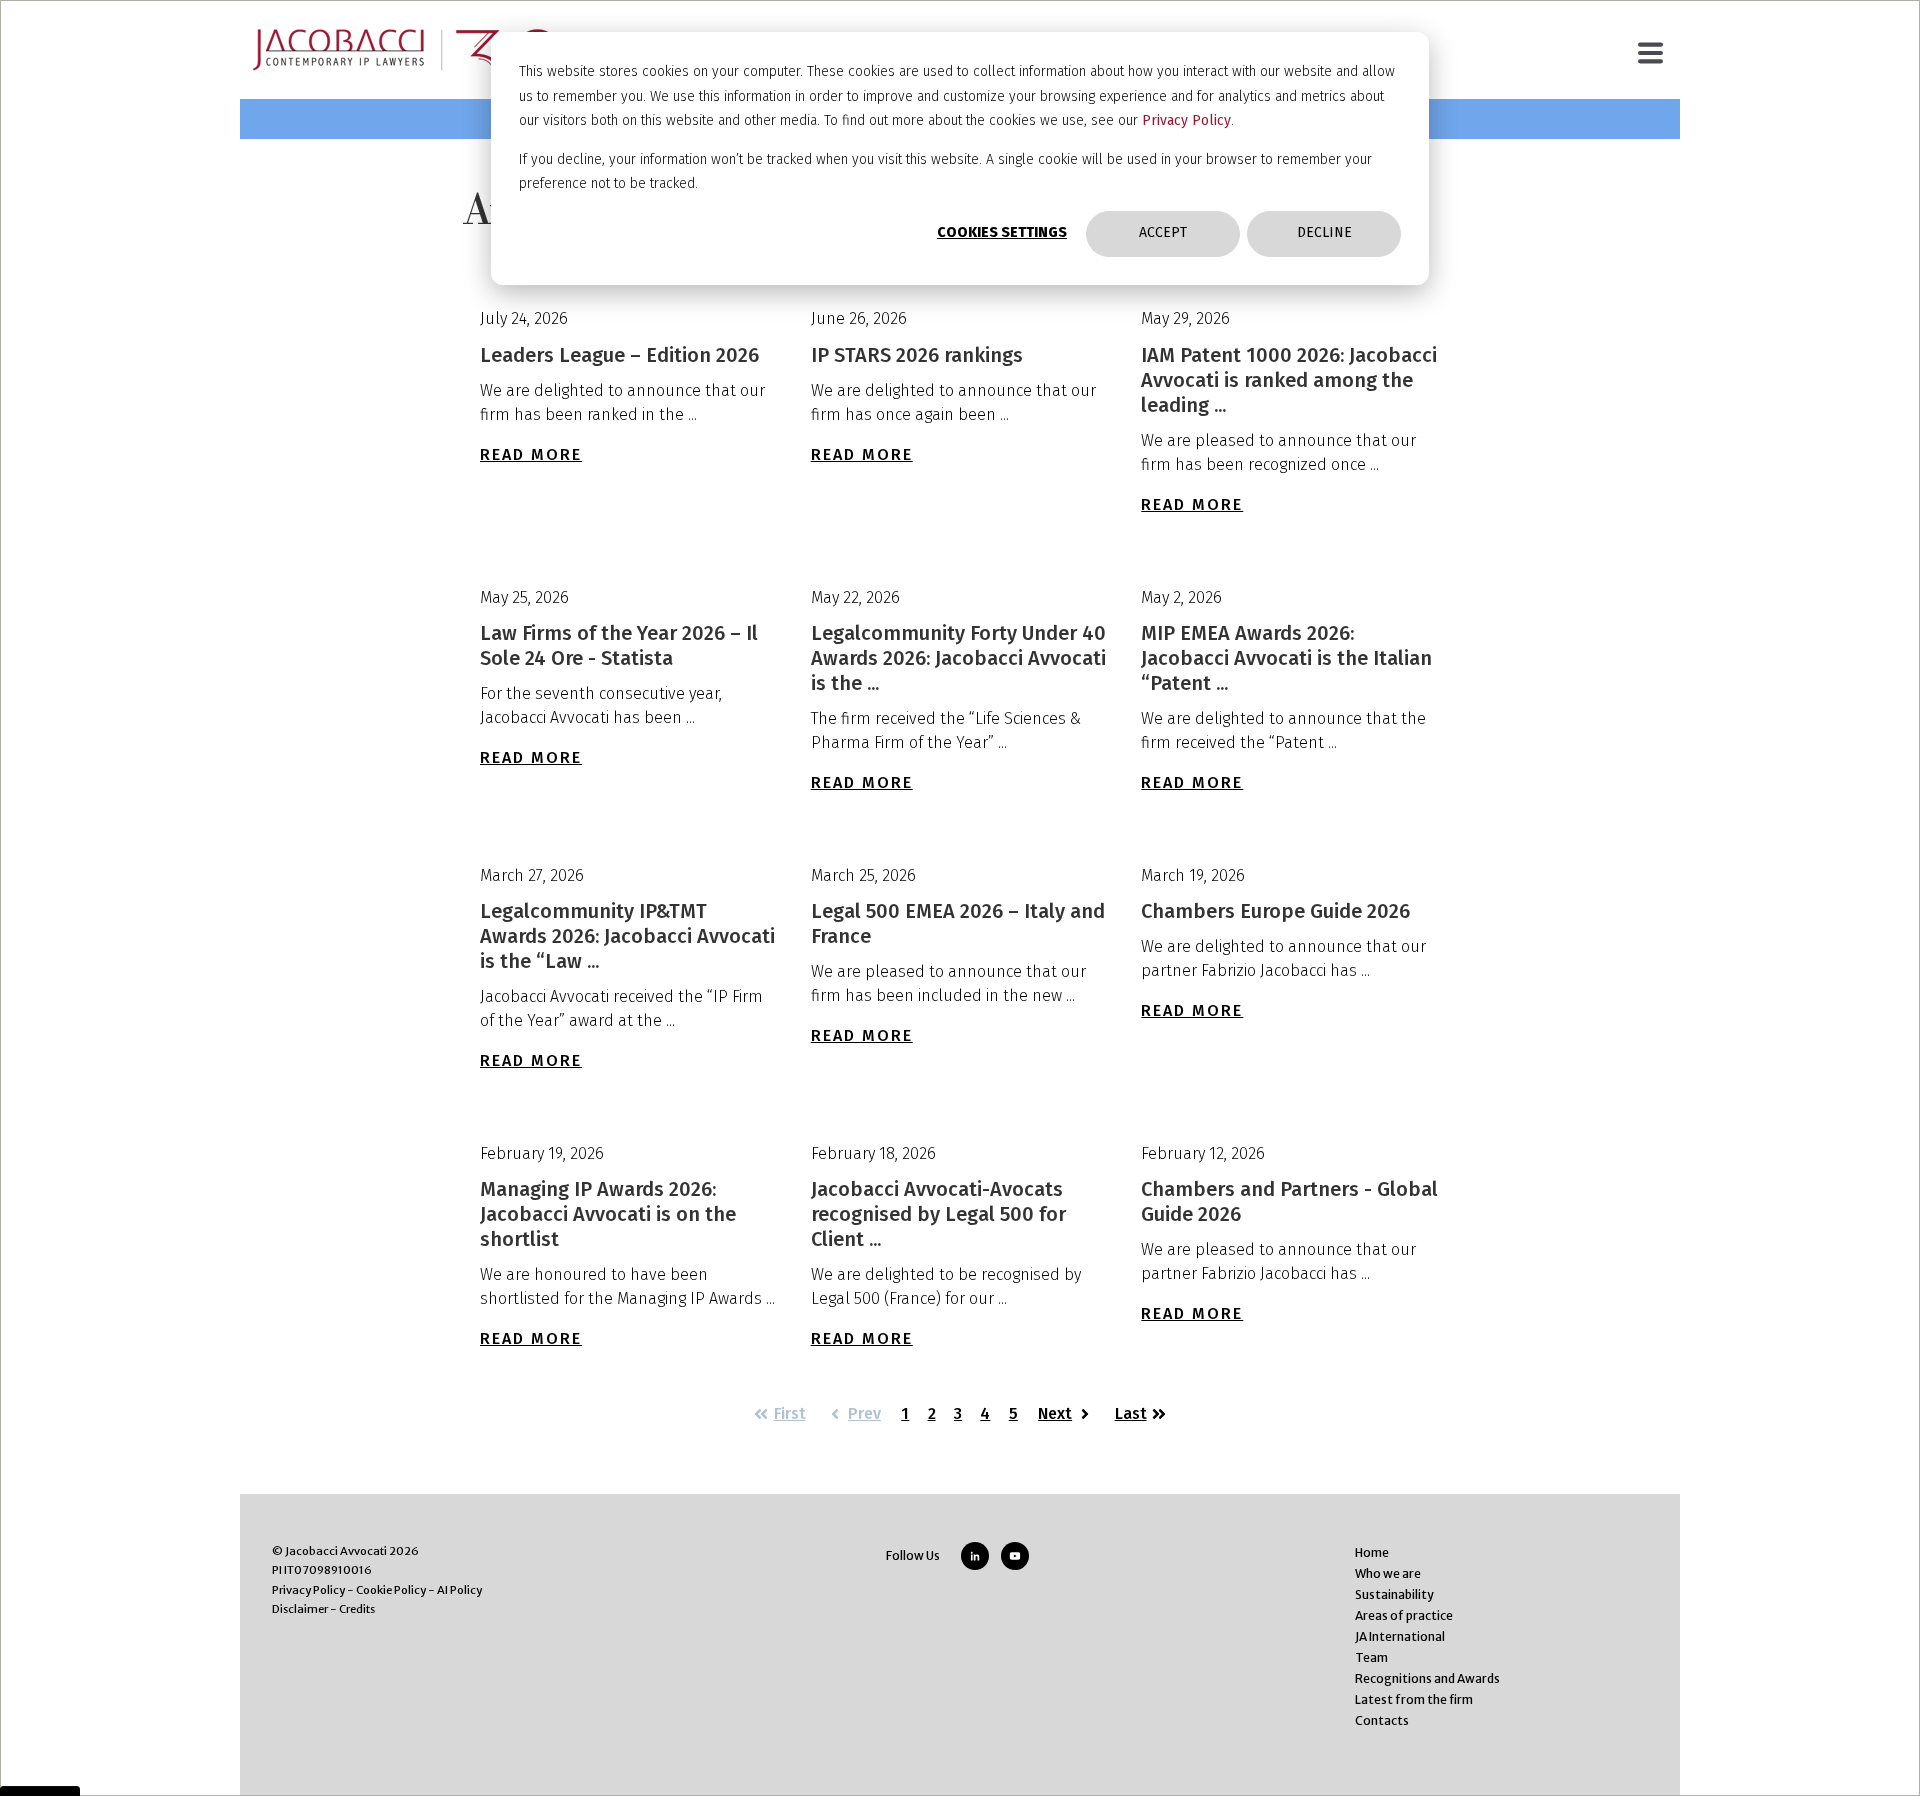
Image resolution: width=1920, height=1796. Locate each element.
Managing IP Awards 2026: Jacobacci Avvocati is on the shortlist (608, 1214)
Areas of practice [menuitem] (1404, 1615)
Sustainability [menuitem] (1394, 1594)
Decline (1324, 232)
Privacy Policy (1186, 120)
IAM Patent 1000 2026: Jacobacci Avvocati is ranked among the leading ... (1289, 380)
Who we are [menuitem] (1388, 1573)
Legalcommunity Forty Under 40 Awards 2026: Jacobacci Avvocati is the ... (958, 658)
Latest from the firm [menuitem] (1414, 1699)
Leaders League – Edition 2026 (619, 355)
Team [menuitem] (1371, 1657)
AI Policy (459, 1590)
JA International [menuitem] (1400, 1636)
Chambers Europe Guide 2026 (1275, 911)
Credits (357, 1609)
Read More (531, 454)
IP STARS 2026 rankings (917, 355)
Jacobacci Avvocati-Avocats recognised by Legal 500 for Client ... (938, 1214)
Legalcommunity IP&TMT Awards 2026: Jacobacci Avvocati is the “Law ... (627, 936)
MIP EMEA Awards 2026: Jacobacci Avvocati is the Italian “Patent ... (1286, 658)
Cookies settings (1002, 232)
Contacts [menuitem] (1382, 1720)
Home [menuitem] (1372, 1552)
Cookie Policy (391, 1590)
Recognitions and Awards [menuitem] (1427, 1678)
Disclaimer (300, 1609)
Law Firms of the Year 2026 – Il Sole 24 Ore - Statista (619, 645)
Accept (1163, 232)
